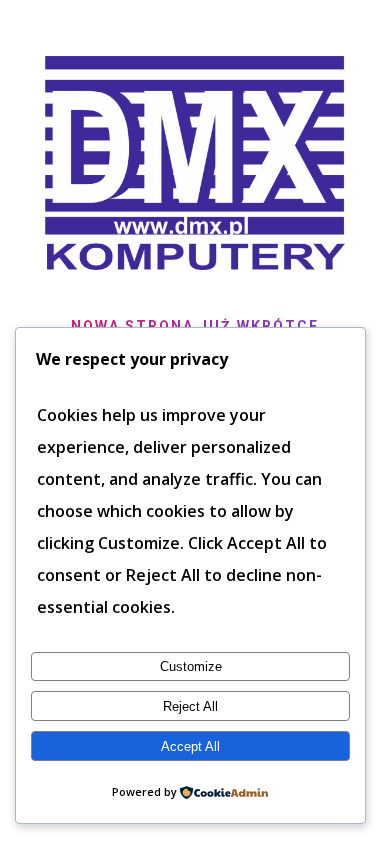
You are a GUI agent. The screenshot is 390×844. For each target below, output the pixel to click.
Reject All (190, 706)
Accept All (190, 746)
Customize (191, 666)
